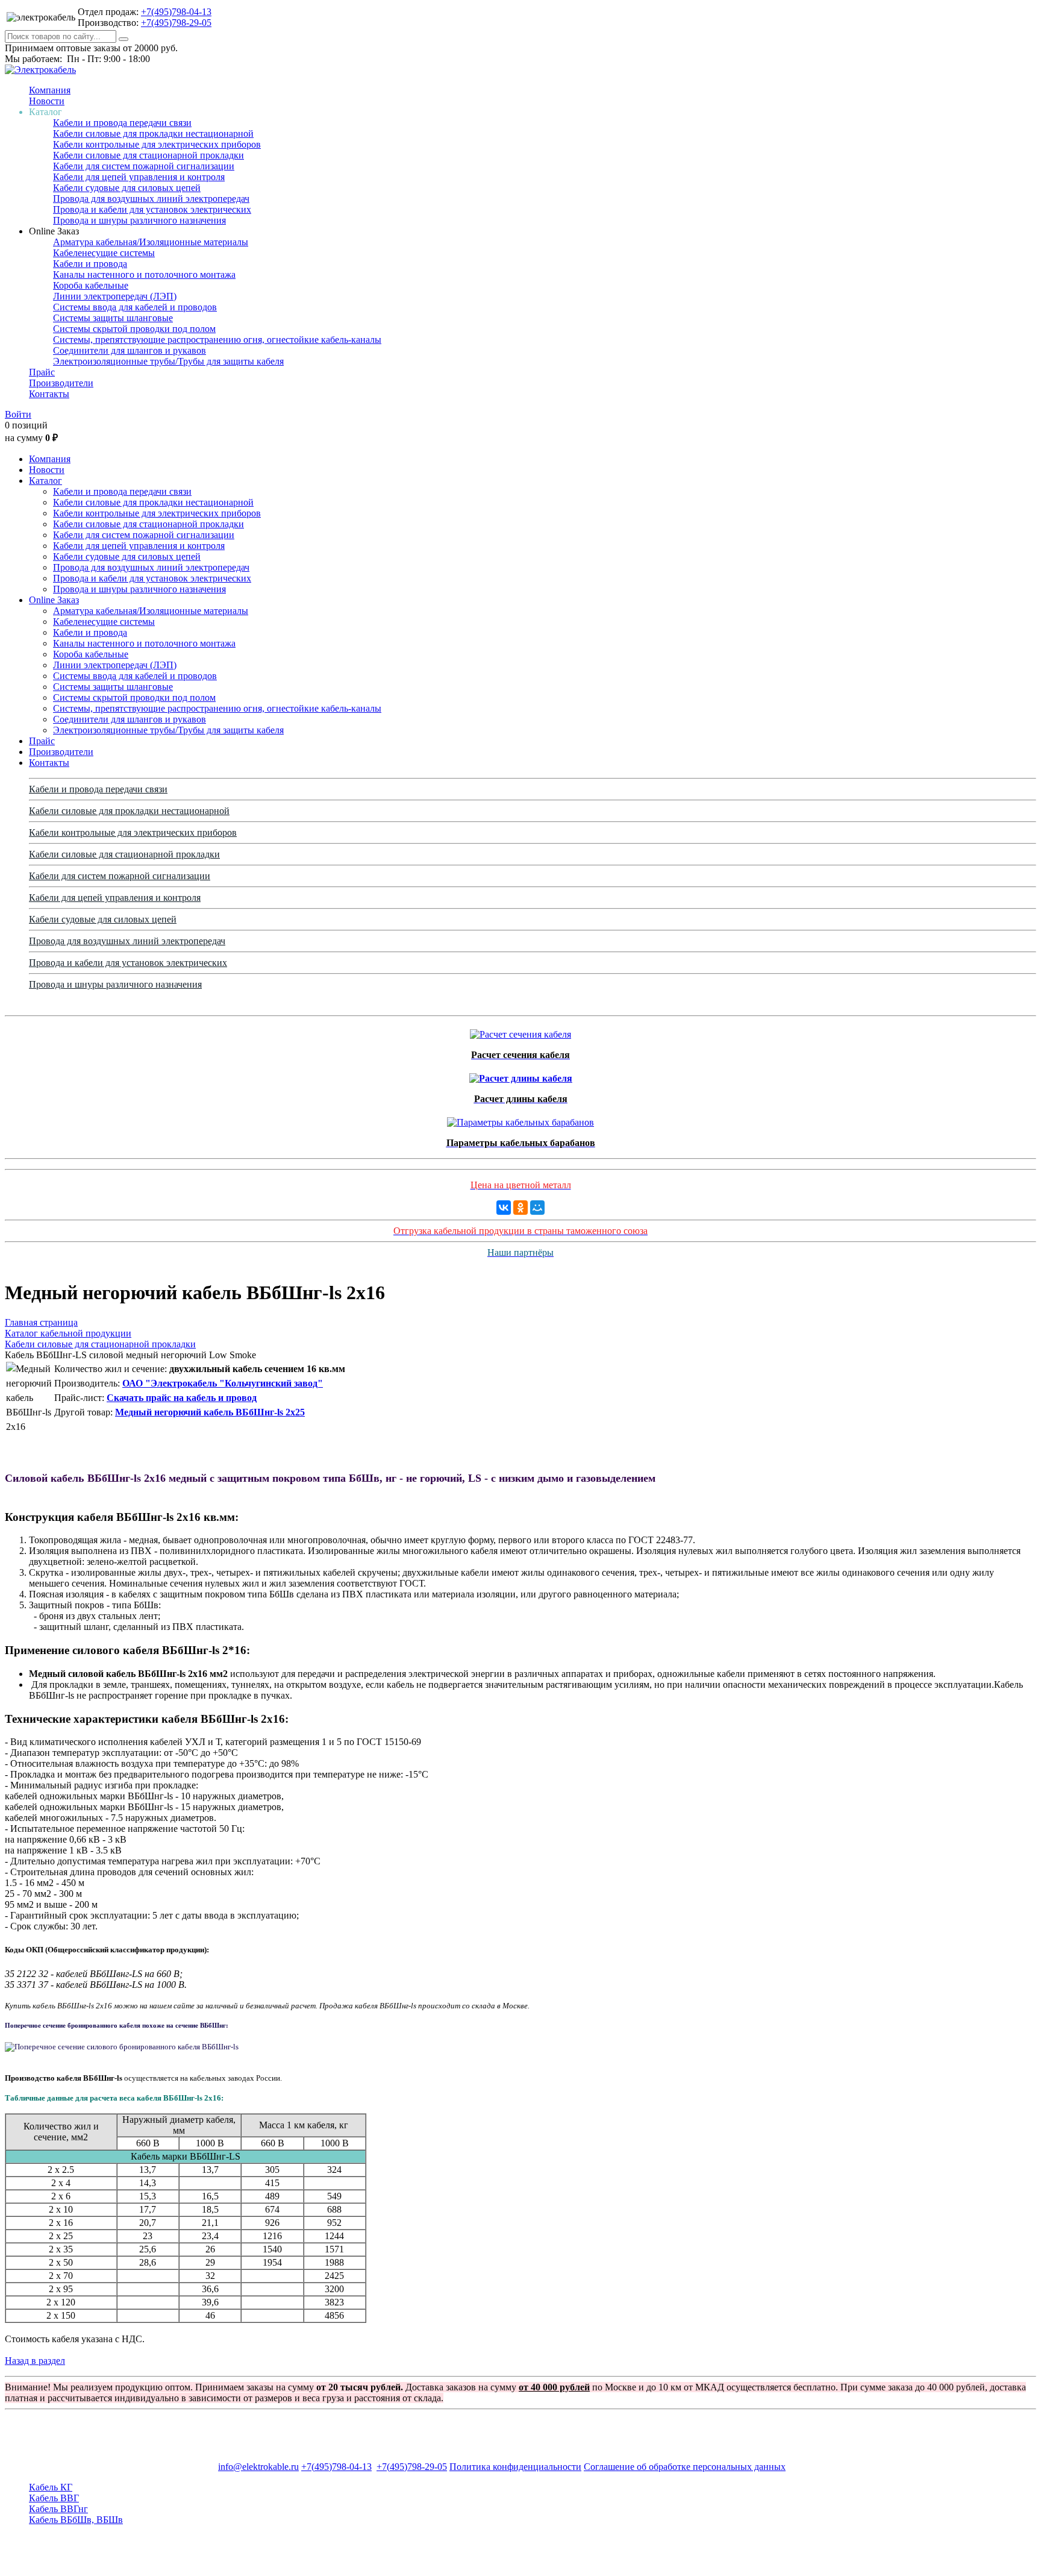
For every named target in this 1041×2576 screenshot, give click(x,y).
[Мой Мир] (537, 1208)
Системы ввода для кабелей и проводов (135, 307)
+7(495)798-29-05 (176, 23)
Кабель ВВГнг (58, 2509)
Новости (47, 101)
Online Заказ (54, 600)
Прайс (42, 372)
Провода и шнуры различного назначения (139, 220)
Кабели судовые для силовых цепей (127, 188)
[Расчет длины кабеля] (521, 1075)
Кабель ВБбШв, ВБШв (76, 2520)
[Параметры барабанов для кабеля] (520, 1119)
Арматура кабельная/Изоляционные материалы (151, 242)
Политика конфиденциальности (515, 2467)
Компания (50, 90)
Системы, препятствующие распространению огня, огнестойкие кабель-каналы (217, 340)
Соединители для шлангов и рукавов (130, 350)
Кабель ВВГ (54, 2498)
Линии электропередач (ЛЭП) (115, 296)
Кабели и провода (90, 264)
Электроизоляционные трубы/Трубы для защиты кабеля (168, 361)
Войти (18, 414)
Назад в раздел (35, 2361)
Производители (61, 383)
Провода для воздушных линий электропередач (151, 199)
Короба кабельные (91, 285)
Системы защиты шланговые (113, 318)
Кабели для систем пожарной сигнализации (144, 166)
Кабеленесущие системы (104, 253)
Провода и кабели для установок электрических (152, 209)
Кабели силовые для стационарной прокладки (148, 155)
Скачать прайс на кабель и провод (182, 1398)
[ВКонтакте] (504, 1208)
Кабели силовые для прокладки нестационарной (153, 133)
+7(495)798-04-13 (176, 12)
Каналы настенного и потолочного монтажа (144, 274)
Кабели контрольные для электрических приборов (157, 144)
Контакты (49, 394)
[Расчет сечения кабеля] (520, 1031)
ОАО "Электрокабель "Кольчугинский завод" (223, 1383)
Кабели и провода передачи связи (122, 123)
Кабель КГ (51, 2487)
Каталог (45, 481)
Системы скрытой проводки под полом (134, 329)
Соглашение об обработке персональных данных (685, 2467)
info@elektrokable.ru (258, 2467)
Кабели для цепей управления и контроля (139, 177)
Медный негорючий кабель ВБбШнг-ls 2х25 (210, 1412)
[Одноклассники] (520, 1208)
